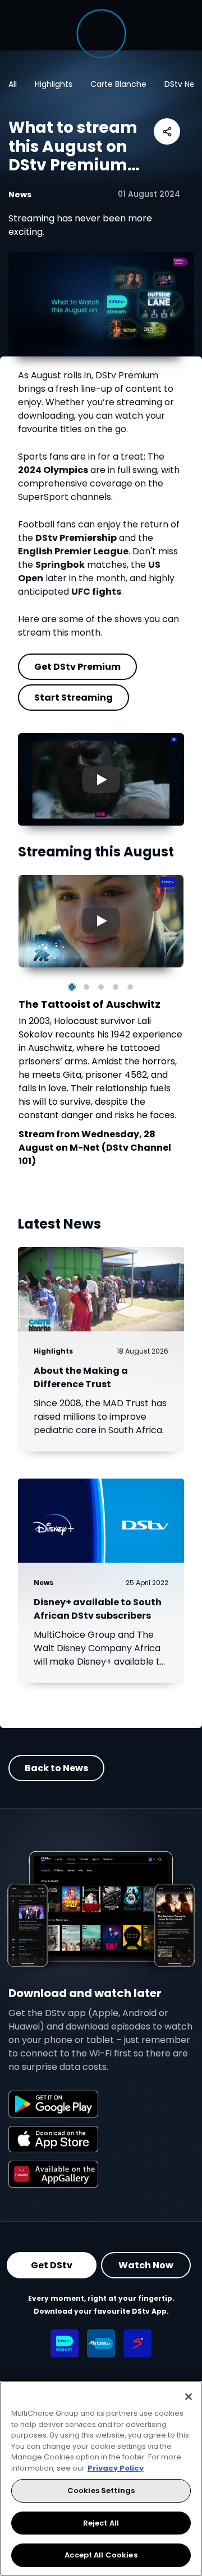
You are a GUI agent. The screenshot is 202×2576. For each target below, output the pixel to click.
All (13, 84)
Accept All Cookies (101, 2555)
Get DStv (52, 2265)
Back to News (56, 1768)
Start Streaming (74, 697)
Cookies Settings (101, 2491)
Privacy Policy (116, 2468)
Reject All (101, 2523)
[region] (101, 2478)
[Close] (189, 2397)
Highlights (54, 84)
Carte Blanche (118, 84)
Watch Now (146, 2265)
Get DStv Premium (77, 666)
